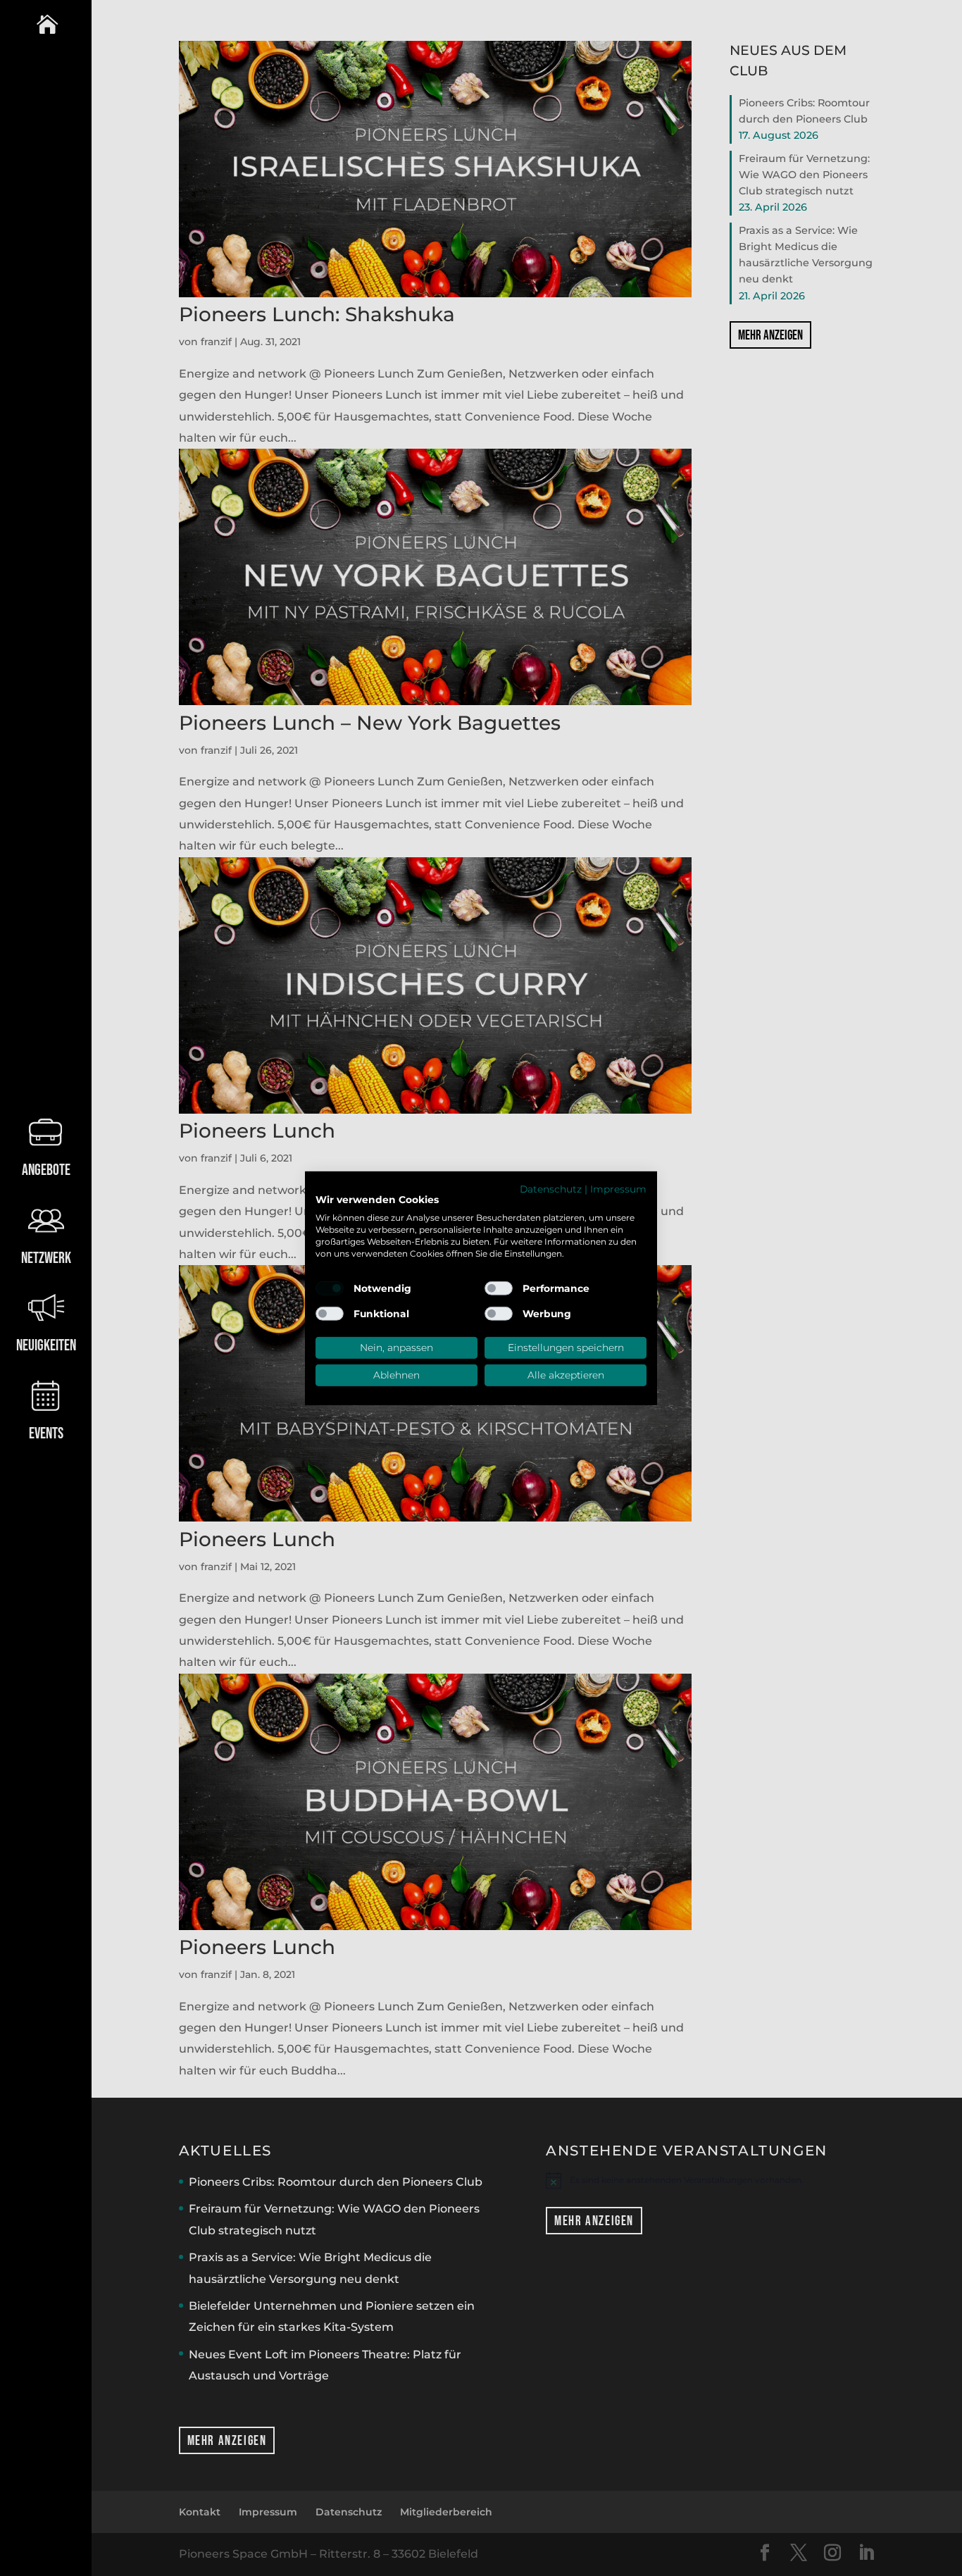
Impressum (618, 1188)
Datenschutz (551, 1188)
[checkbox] (330, 1288)
